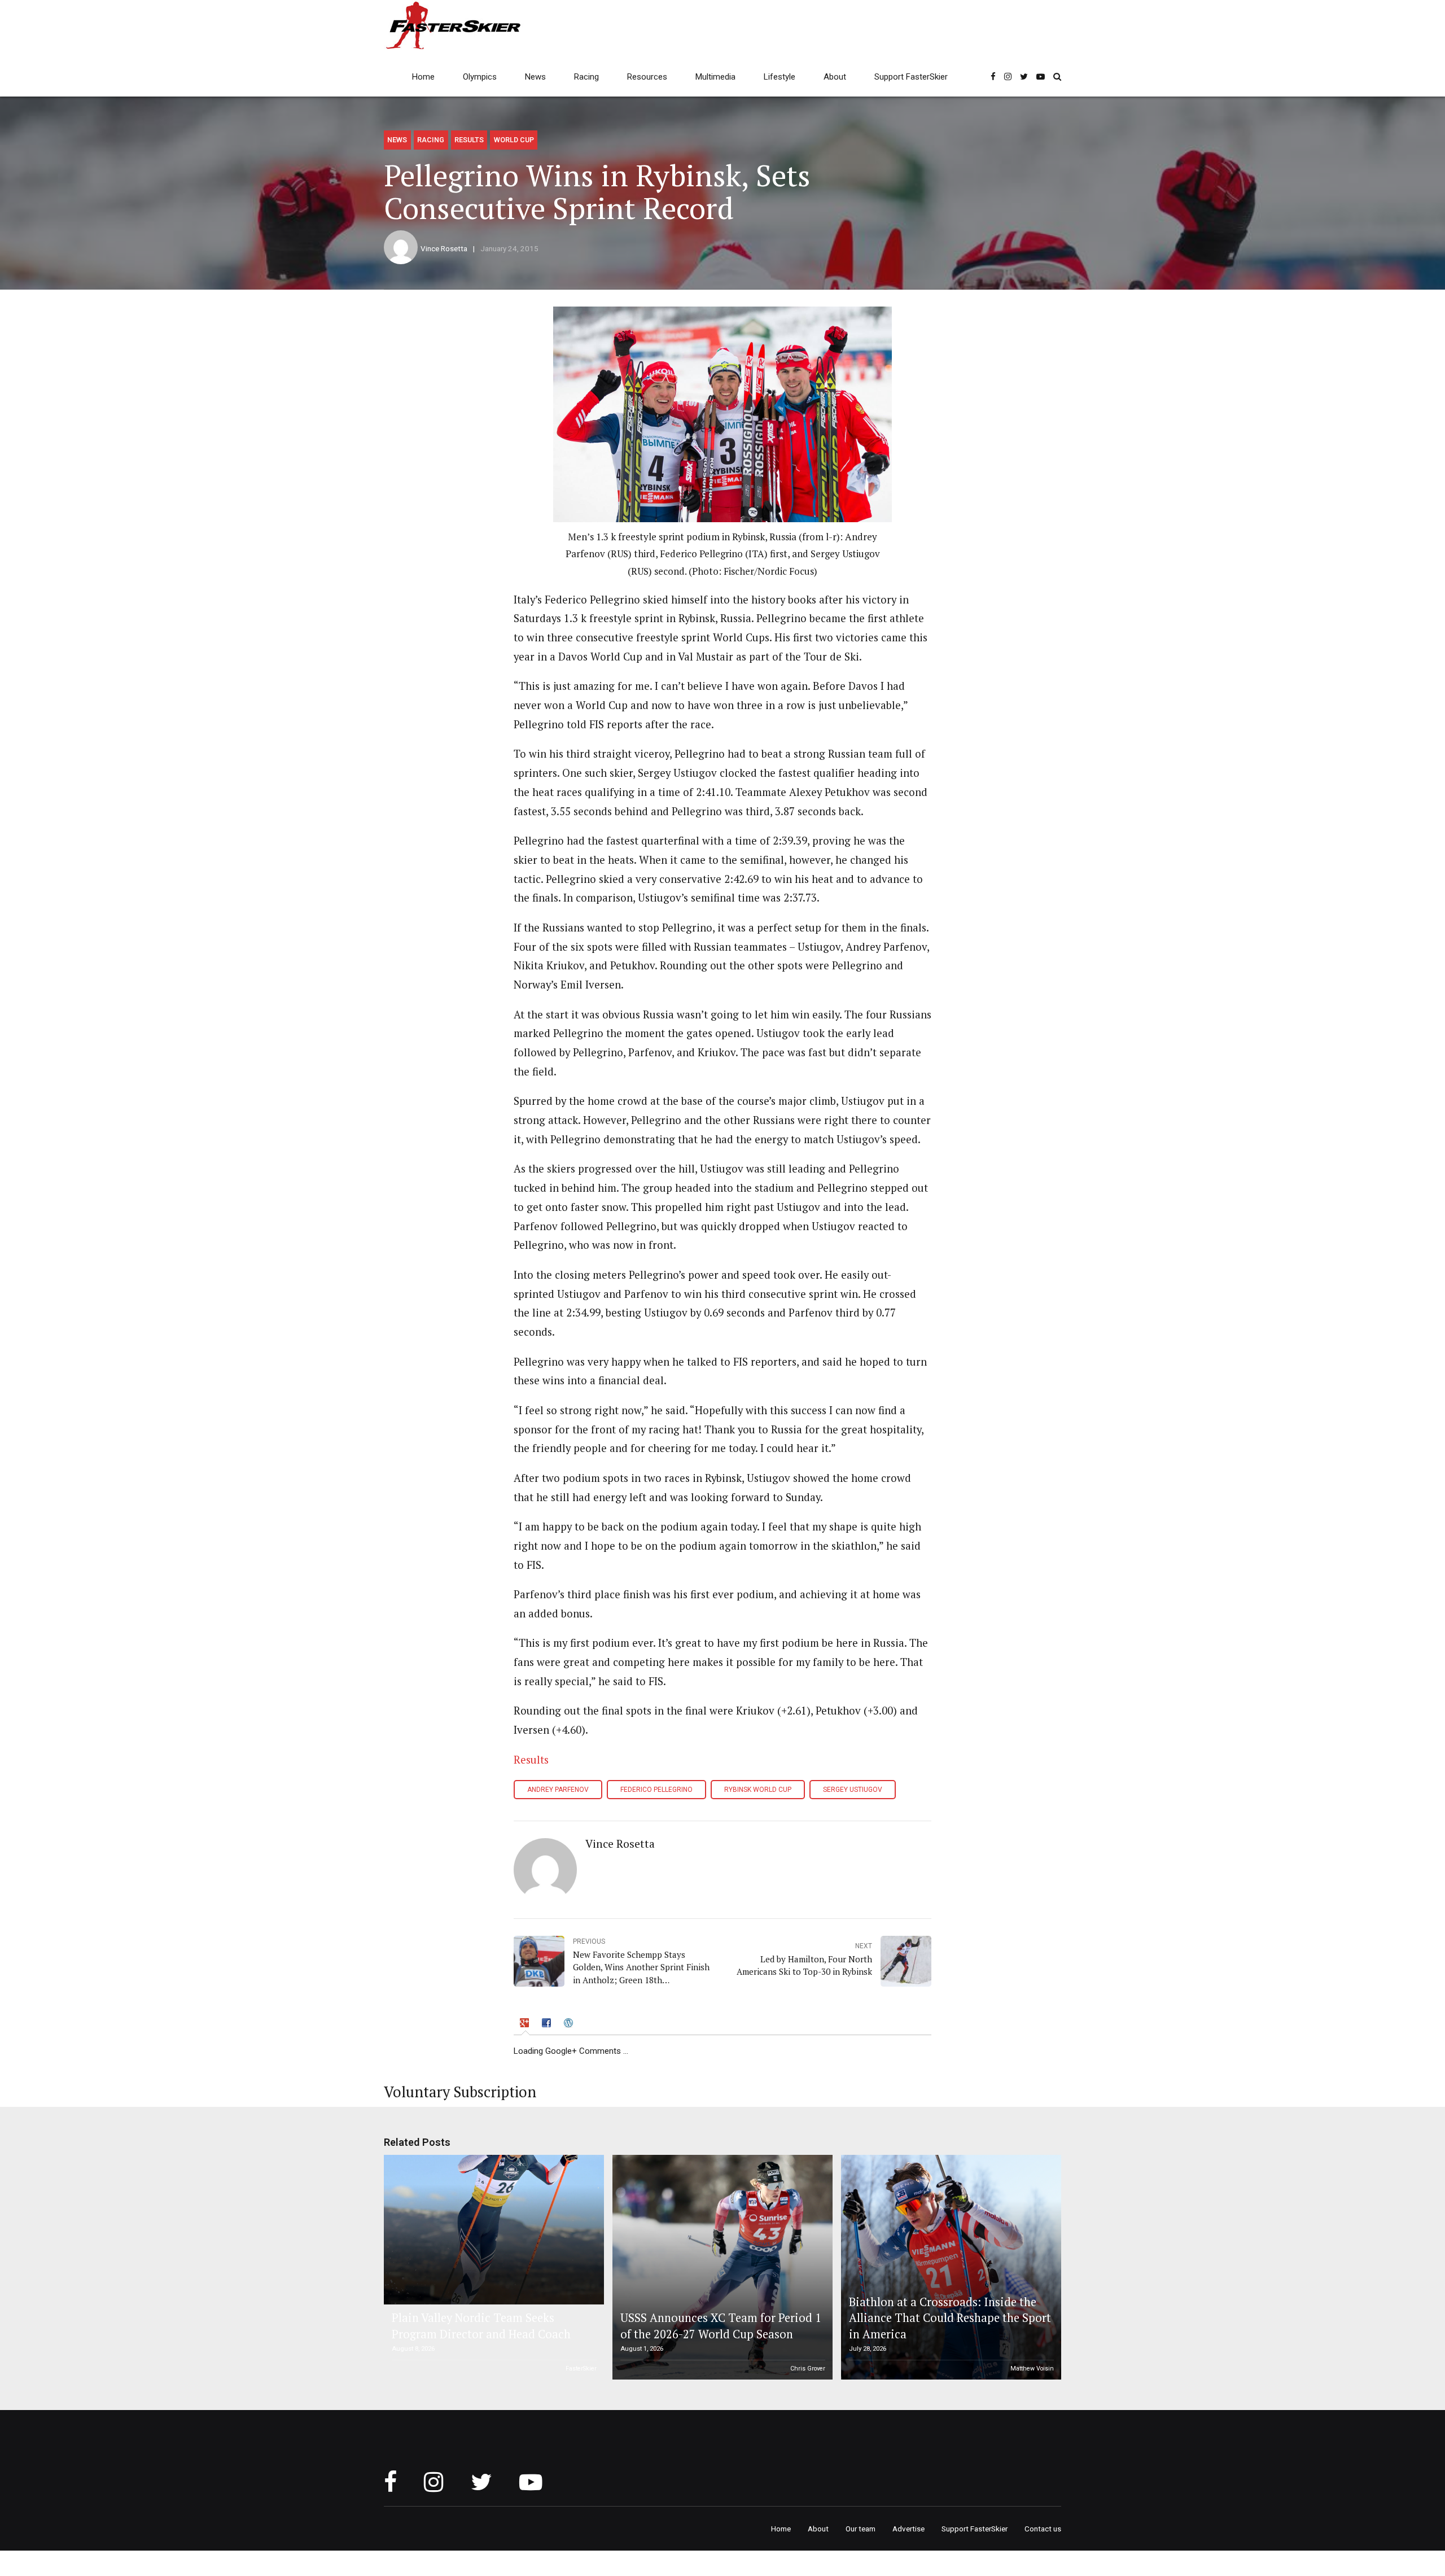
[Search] (1057, 76)
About (835, 77)
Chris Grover (808, 2369)
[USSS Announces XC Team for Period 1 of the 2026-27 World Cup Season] (721, 2267)
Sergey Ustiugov (853, 1790)
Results (469, 140)
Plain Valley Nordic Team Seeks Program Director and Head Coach (481, 2326)
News (535, 77)
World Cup (514, 140)
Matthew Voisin (1032, 2369)
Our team (861, 2529)
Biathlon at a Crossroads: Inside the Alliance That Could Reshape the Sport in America (950, 2318)
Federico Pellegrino (656, 1790)
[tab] (526, 2025)
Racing (586, 77)
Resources (647, 77)
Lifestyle (780, 77)
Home (423, 77)
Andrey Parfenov (558, 1790)
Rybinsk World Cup (758, 1790)
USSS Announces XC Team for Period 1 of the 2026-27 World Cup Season (721, 2326)
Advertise (908, 2529)
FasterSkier (581, 2369)
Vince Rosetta (444, 248)
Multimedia (715, 77)
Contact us (1043, 2529)
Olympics (480, 77)
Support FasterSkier (911, 77)
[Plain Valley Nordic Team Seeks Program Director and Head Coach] (492, 2230)
